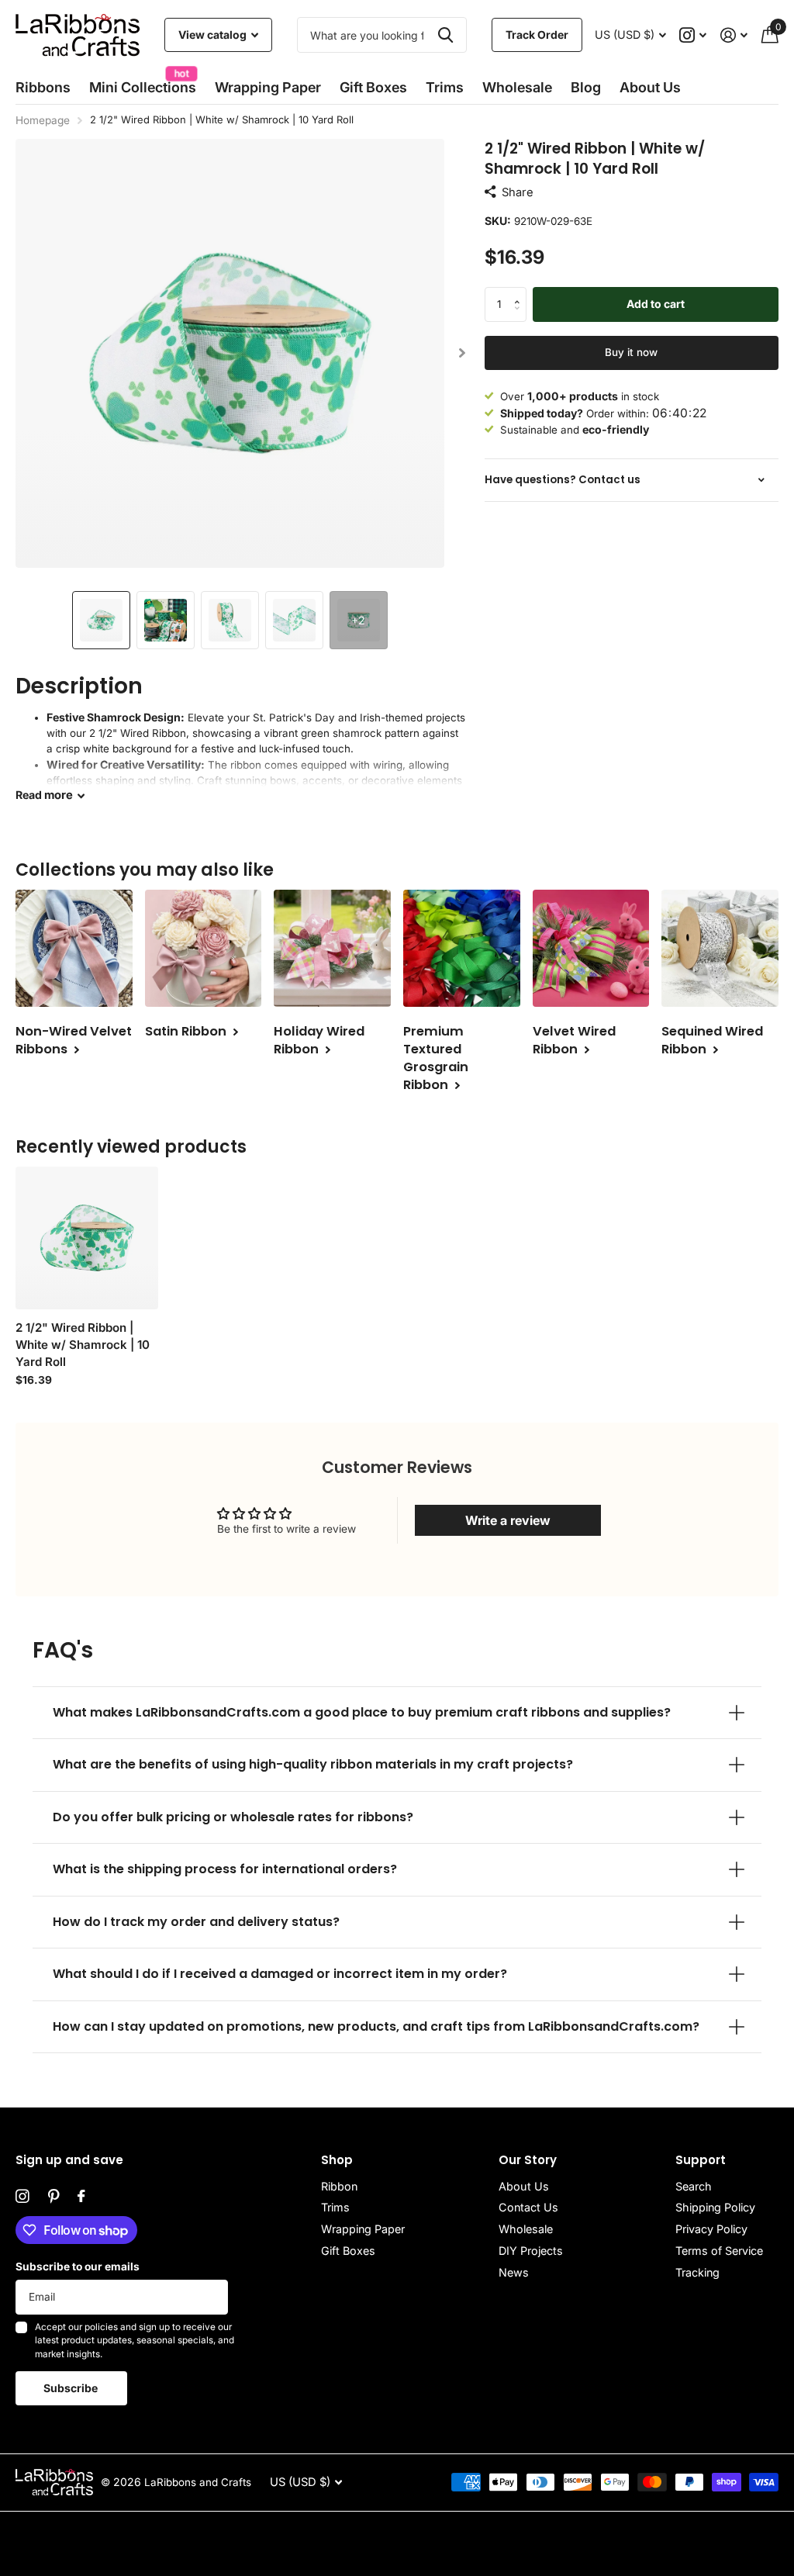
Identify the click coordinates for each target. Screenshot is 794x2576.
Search (694, 2186)
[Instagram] (22, 2197)
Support (701, 2160)
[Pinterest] (54, 2197)
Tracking (697, 2272)
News (514, 2272)
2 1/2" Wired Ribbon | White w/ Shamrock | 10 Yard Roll (83, 1345)
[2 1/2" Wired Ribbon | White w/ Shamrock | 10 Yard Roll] (87, 1238)
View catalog (214, 35)
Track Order (537, 35)
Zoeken (445, 35)
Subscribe (72, 2388)
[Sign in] (734, 35)
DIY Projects (531, 2251)
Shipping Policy (715, 2207)
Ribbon (339, 2186)
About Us (524, 2186)
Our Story (528, 2160)
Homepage (43, 120)
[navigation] (101, 620)
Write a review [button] (508, 1520)
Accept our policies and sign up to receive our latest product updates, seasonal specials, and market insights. (135, 2341)
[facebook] (81, 2197)
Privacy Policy (711, 2229)
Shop (337, 2160)
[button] (463, 353)
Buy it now (631, 352)
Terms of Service (719, 2251)
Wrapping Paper (363, 2229)
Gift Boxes (373, 87)
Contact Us (528, 2207)
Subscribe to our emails (78, 2267)
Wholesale (517, 87)
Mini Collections (143, 83)
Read (44, 795)
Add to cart (656, 304)
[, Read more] (694, 35)
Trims (445, 87)
